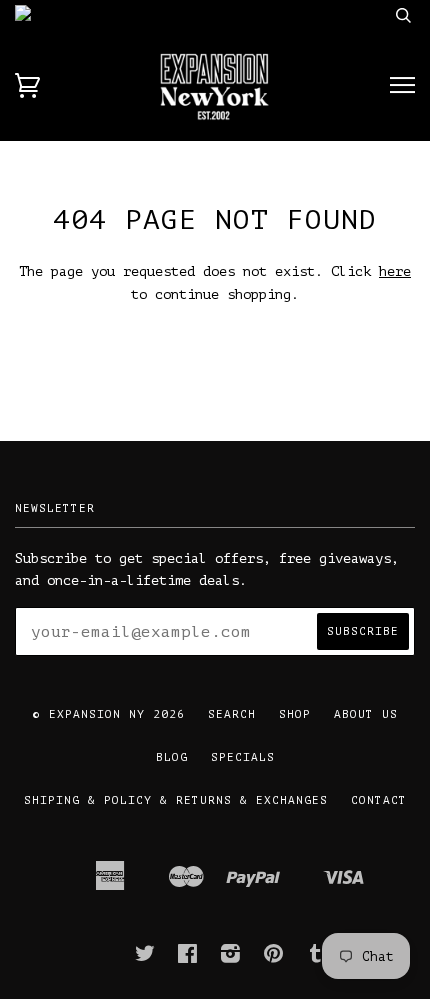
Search (232, 714)
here (395, 271)
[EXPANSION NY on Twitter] (145, 958)
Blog (172, 757)
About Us (366, 714)
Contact (379, 800)
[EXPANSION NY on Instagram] (231, 958)
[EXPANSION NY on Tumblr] (316, 958)
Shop (295, 714)
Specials (243, 757)
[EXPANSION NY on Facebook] (188, 958)
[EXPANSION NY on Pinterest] (274, 958)
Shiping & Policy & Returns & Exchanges (176, 800)
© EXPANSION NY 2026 (109, 714)
